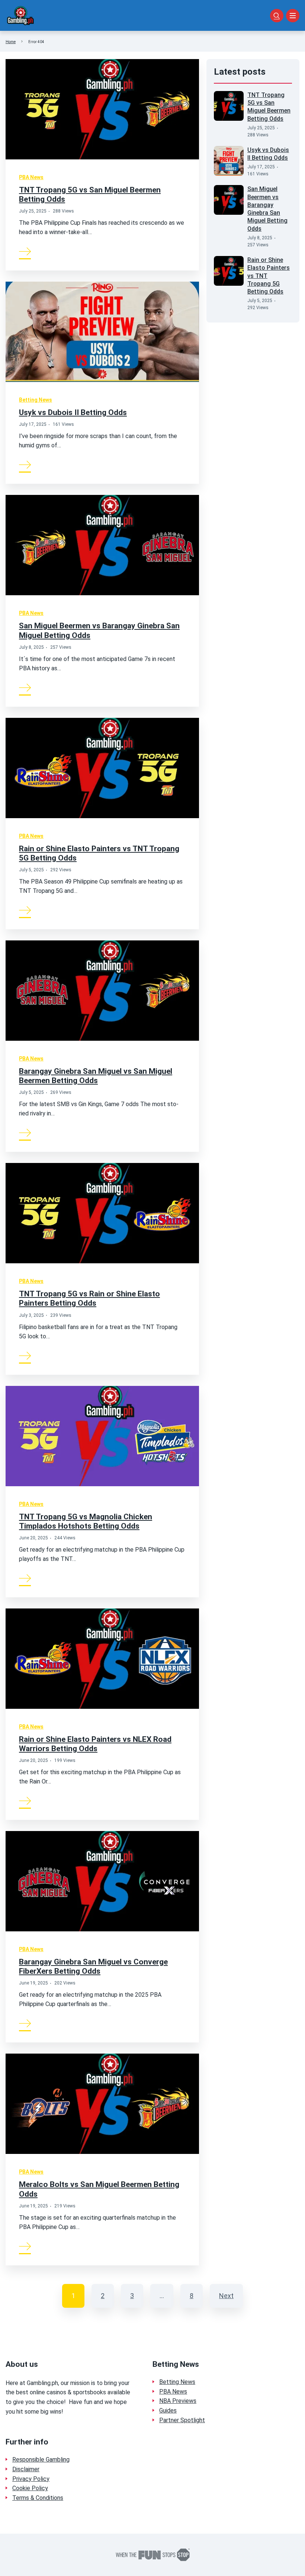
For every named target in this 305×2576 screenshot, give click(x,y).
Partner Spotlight (182, 2420)
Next (226, 2296)
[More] (25, 251)
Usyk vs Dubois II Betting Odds (73, 412)
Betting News (36, 400)
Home (11, 42)
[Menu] (293, 16)
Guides (168, 2410)
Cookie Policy (30, 2488)
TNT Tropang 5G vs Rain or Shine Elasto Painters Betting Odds (89, 1298)
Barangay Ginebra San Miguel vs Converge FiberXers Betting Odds (93, 1966)
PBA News (31, 177)
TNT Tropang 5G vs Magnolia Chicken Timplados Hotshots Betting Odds (86, 1521)
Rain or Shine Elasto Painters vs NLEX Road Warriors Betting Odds (95, 1744)
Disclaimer (26, 2469)
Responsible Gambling (41, 2460)
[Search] (277, 16)
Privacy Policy (31, 2479)
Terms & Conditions (38, 2498)
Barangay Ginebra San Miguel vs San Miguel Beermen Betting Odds (96, 1076)
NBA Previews (178, 2401)
